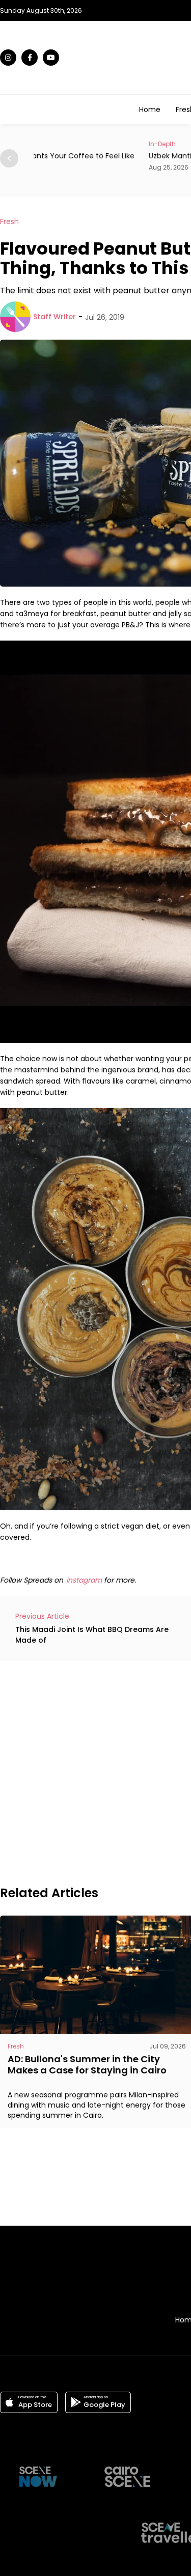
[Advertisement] (95, 1772)
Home (150, 109)
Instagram (84, 1580)
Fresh (9, 221)
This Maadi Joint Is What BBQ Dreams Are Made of (92, 1635)
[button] (9, 158)
